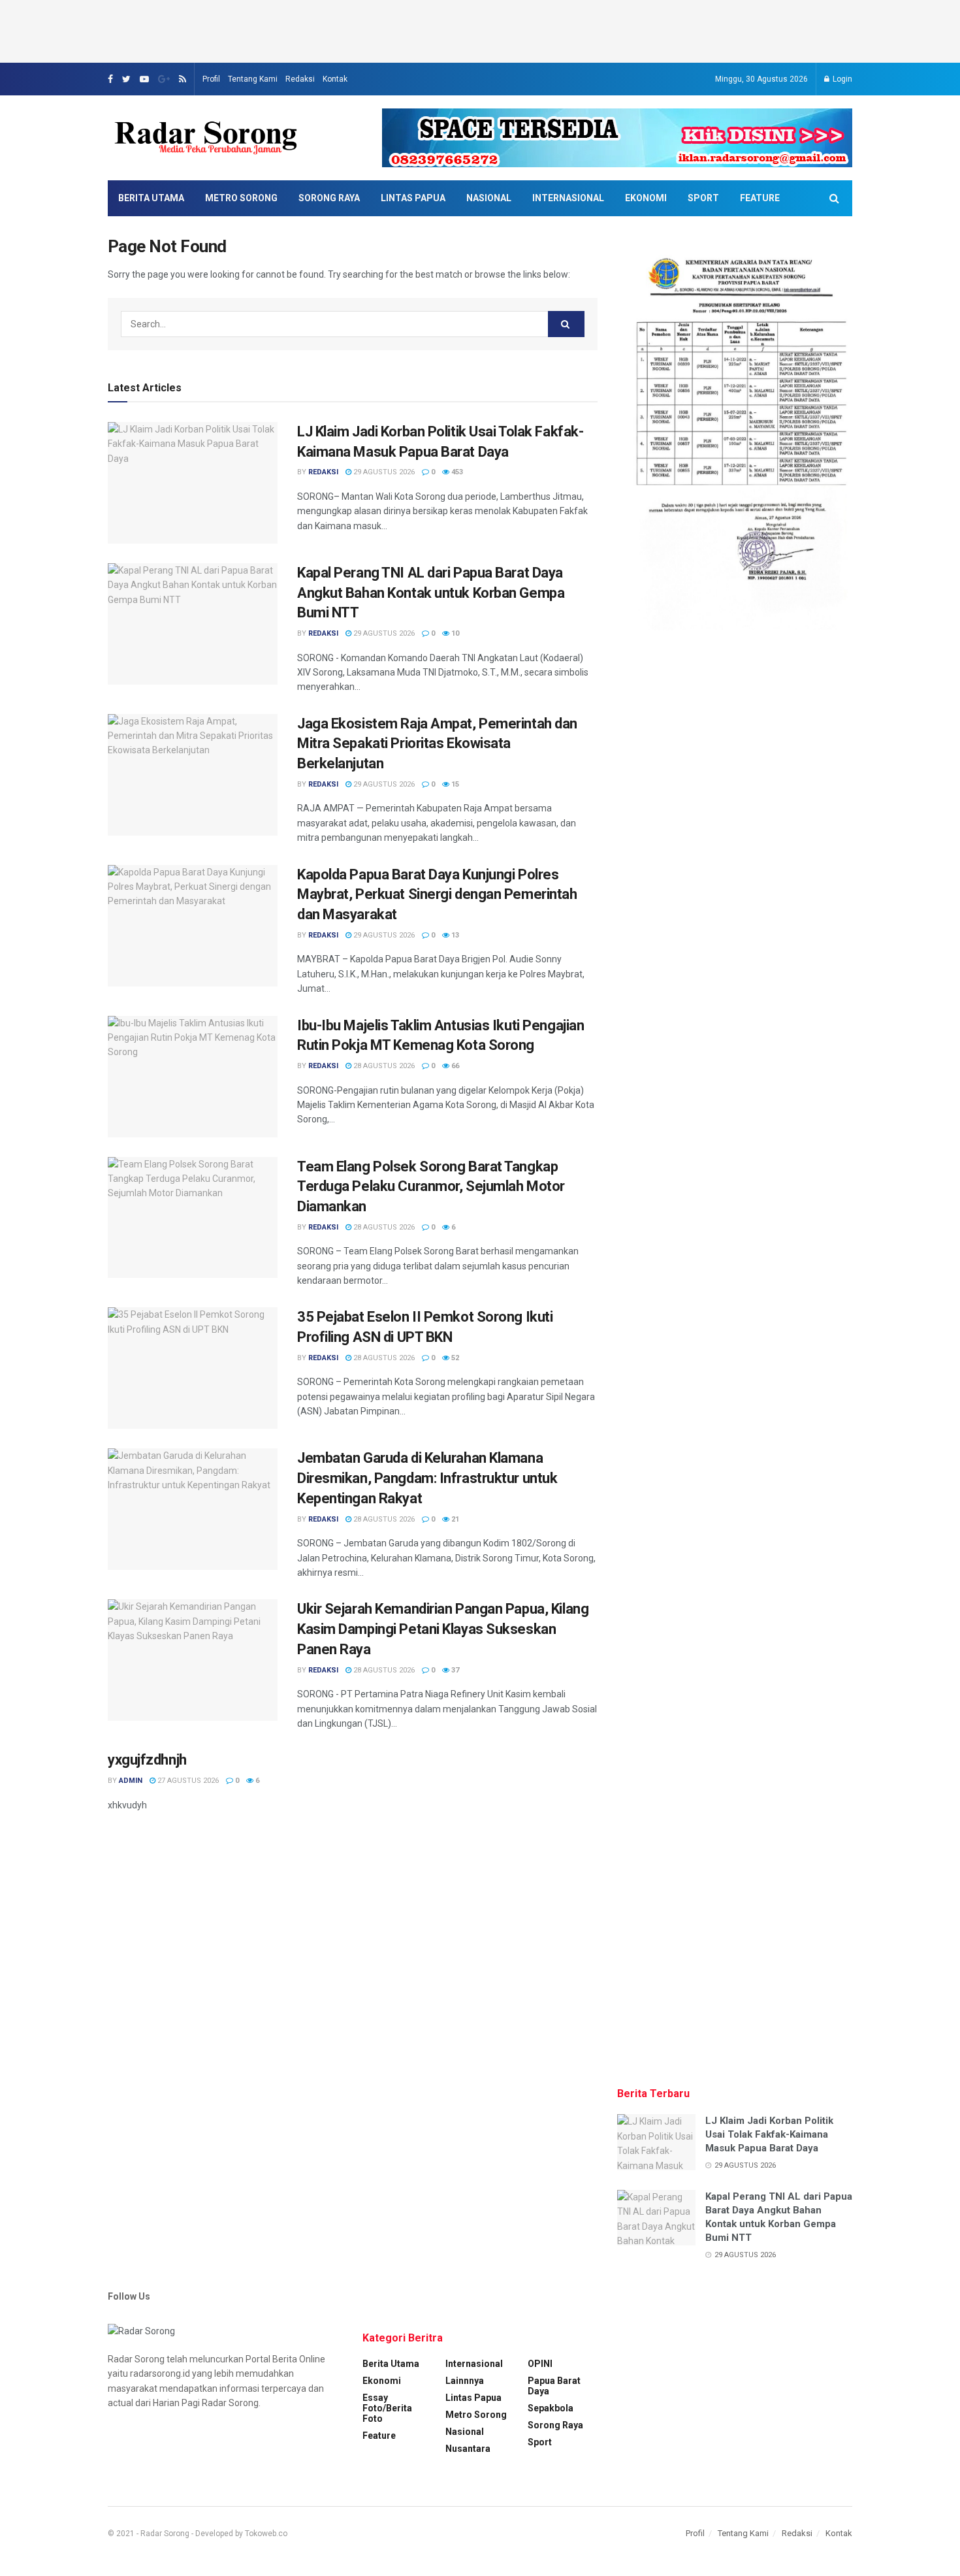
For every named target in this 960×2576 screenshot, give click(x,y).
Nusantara (468, 2449)
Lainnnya (465, 2381)
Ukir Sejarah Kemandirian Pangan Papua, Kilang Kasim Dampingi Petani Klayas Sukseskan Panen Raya (443, 1629)
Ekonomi (646, 198)
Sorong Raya (329, 198)
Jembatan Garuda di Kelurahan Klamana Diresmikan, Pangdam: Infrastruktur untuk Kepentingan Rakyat (427, 1478)
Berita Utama (151, 198)
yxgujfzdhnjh (147, 1760)
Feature (760, 198)
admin (131, 1781)
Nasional (489, 198)
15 (454, 784)
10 (454, 633)
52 (454, 1358)
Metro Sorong (241, 198)
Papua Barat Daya (554, 2386)
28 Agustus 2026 (383, 1066)
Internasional (568, 198)
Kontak (335, 79)
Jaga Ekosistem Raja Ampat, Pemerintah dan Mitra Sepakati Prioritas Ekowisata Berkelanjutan (437, 744)
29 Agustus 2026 (383, 472)
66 (454, 1066)
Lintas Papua (413, 198)
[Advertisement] (480, 29)
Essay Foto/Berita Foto (387, 2408)
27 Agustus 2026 (187, 1781)
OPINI (540, 2364)
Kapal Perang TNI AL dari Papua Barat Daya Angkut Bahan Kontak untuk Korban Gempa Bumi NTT (431, 593)
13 (454, 935)
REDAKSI (323, 472)
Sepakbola (551, 2408)
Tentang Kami (253, 79)
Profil (211, 79)
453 (456, 472)
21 (454, 1519)
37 (454, 1670)
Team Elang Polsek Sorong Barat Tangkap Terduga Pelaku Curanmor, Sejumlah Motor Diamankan (431, 1187)
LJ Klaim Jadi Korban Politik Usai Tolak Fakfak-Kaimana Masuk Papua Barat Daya (769, 2134)
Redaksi (300, 79)
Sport (703, 198)
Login (841, 79)
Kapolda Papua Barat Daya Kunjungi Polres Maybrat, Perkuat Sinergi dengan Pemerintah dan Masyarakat (437, 895)
